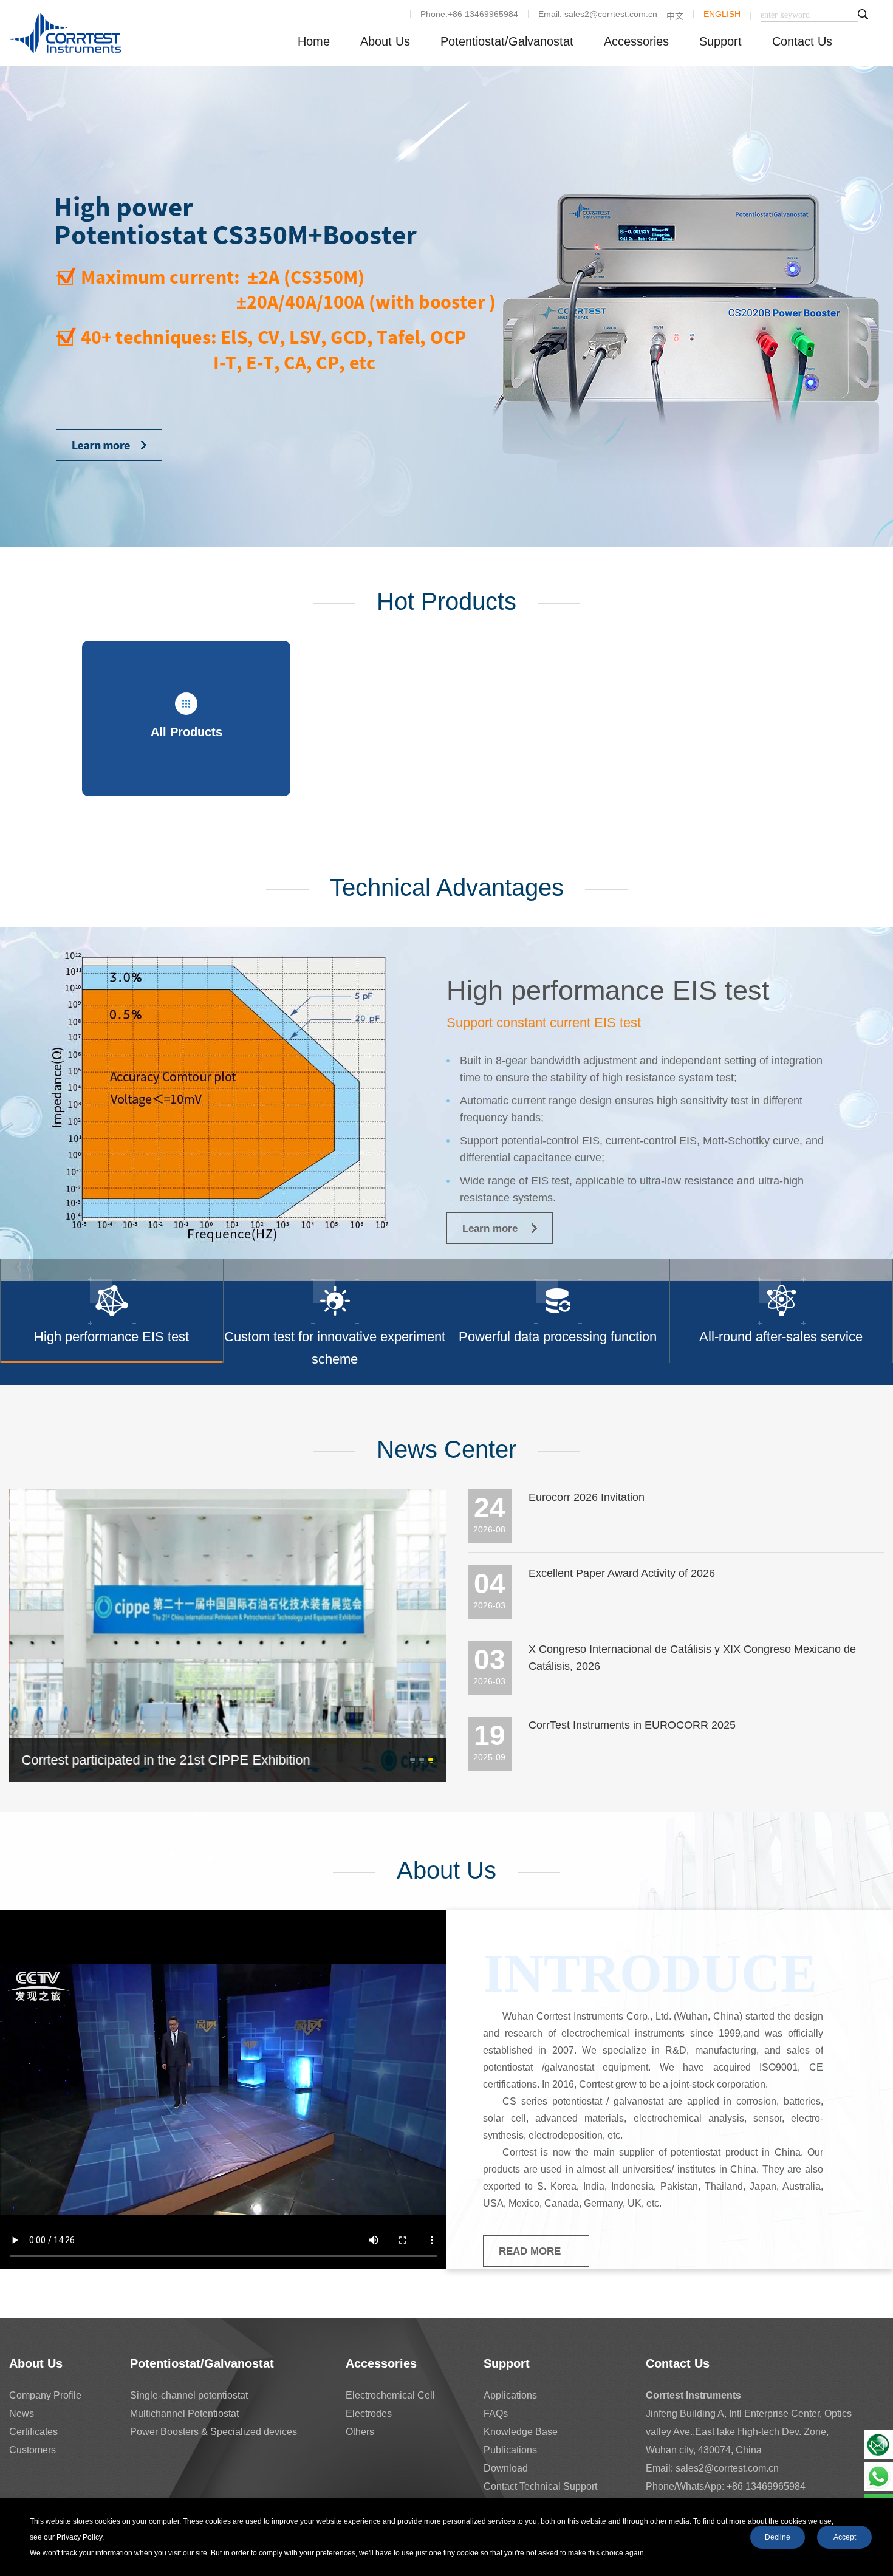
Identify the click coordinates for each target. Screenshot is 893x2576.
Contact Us (802, 41)
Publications (510, 2450)
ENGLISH (722, 14)
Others (360, 2432)
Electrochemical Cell (390, 2395)
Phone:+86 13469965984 (469, 14)
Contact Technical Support (540, 2486)
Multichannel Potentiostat (184, 2414)
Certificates (33, 2432)
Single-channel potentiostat (189, 2395)
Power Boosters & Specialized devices (214, 2432)
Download (506, 2468)
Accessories (636, 41)
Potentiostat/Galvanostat (507, 41)
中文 (675, 16)
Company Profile (45, 2395)
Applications (510, 2395)
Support (720, 41)
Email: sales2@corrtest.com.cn (598, 14)
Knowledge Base (521, 2432)
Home (314, 41)
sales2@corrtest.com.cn (727, 2468)
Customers (33, 2450)
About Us (385, 41)
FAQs (496, 2414)
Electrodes (369, 2414)
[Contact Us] (878, 2444)
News (22, 2414)
